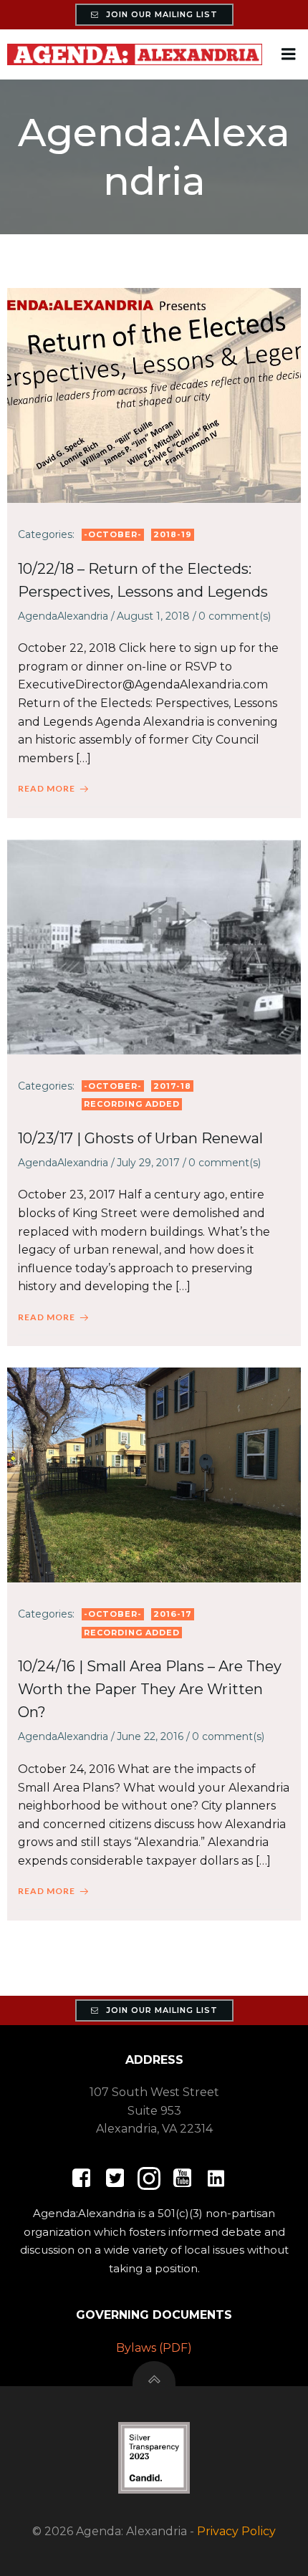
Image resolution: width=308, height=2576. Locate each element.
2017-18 (172, 1086)
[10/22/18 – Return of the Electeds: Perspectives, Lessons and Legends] (154, 394)
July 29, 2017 (148, 1163)
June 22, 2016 (150, 1736)
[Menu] (289, 54)
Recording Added (132, 1104)
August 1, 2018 (153, 616)
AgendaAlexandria (63, 616)
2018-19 (173, 534)
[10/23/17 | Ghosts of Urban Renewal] (154, 946)
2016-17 (173, 1614)
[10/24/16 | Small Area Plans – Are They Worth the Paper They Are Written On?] (154, 1474)
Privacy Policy (236, 2531)
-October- (113, 534)
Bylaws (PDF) (154, 2348)
